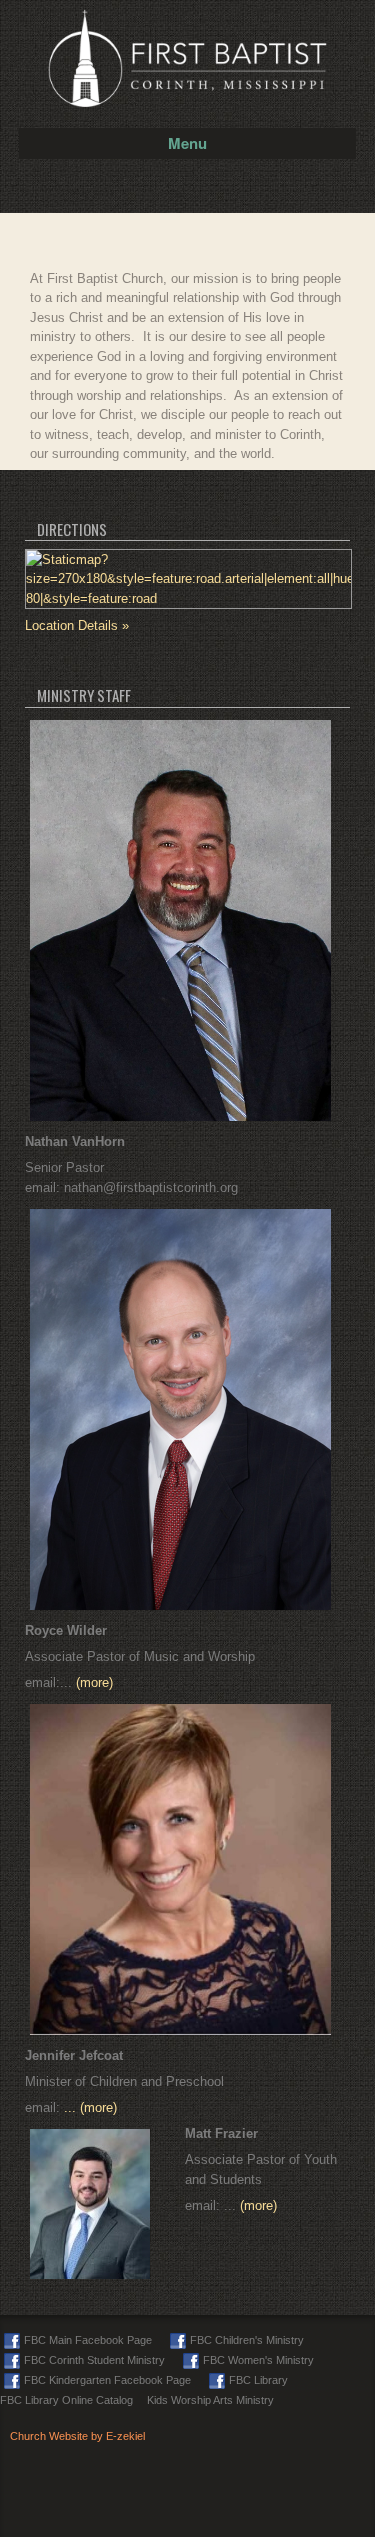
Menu (187, 143)
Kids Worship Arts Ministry (210, 2400)
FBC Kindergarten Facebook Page (107, 2380)
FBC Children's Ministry (247, 2340)
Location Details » (77, 625)
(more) (94, 1682)
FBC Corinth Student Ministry (94, 2360)
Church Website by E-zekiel (77, 2436)
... (72, 2107)
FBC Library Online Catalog (66, 2400)
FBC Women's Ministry (258, 2360)
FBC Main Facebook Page (88, 2340)
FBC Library (258, 2380)
